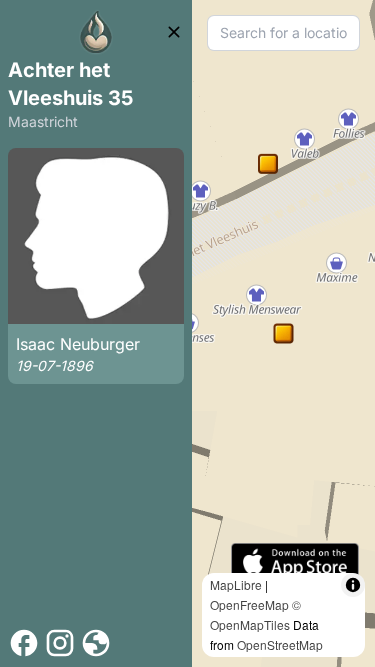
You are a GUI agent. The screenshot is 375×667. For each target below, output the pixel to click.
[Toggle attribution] (353, 585)
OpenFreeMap (249, 604)
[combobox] (283, 33)
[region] (283, 333)
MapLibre (236, 584)
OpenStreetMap (280, 644)
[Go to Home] (96, 32)
